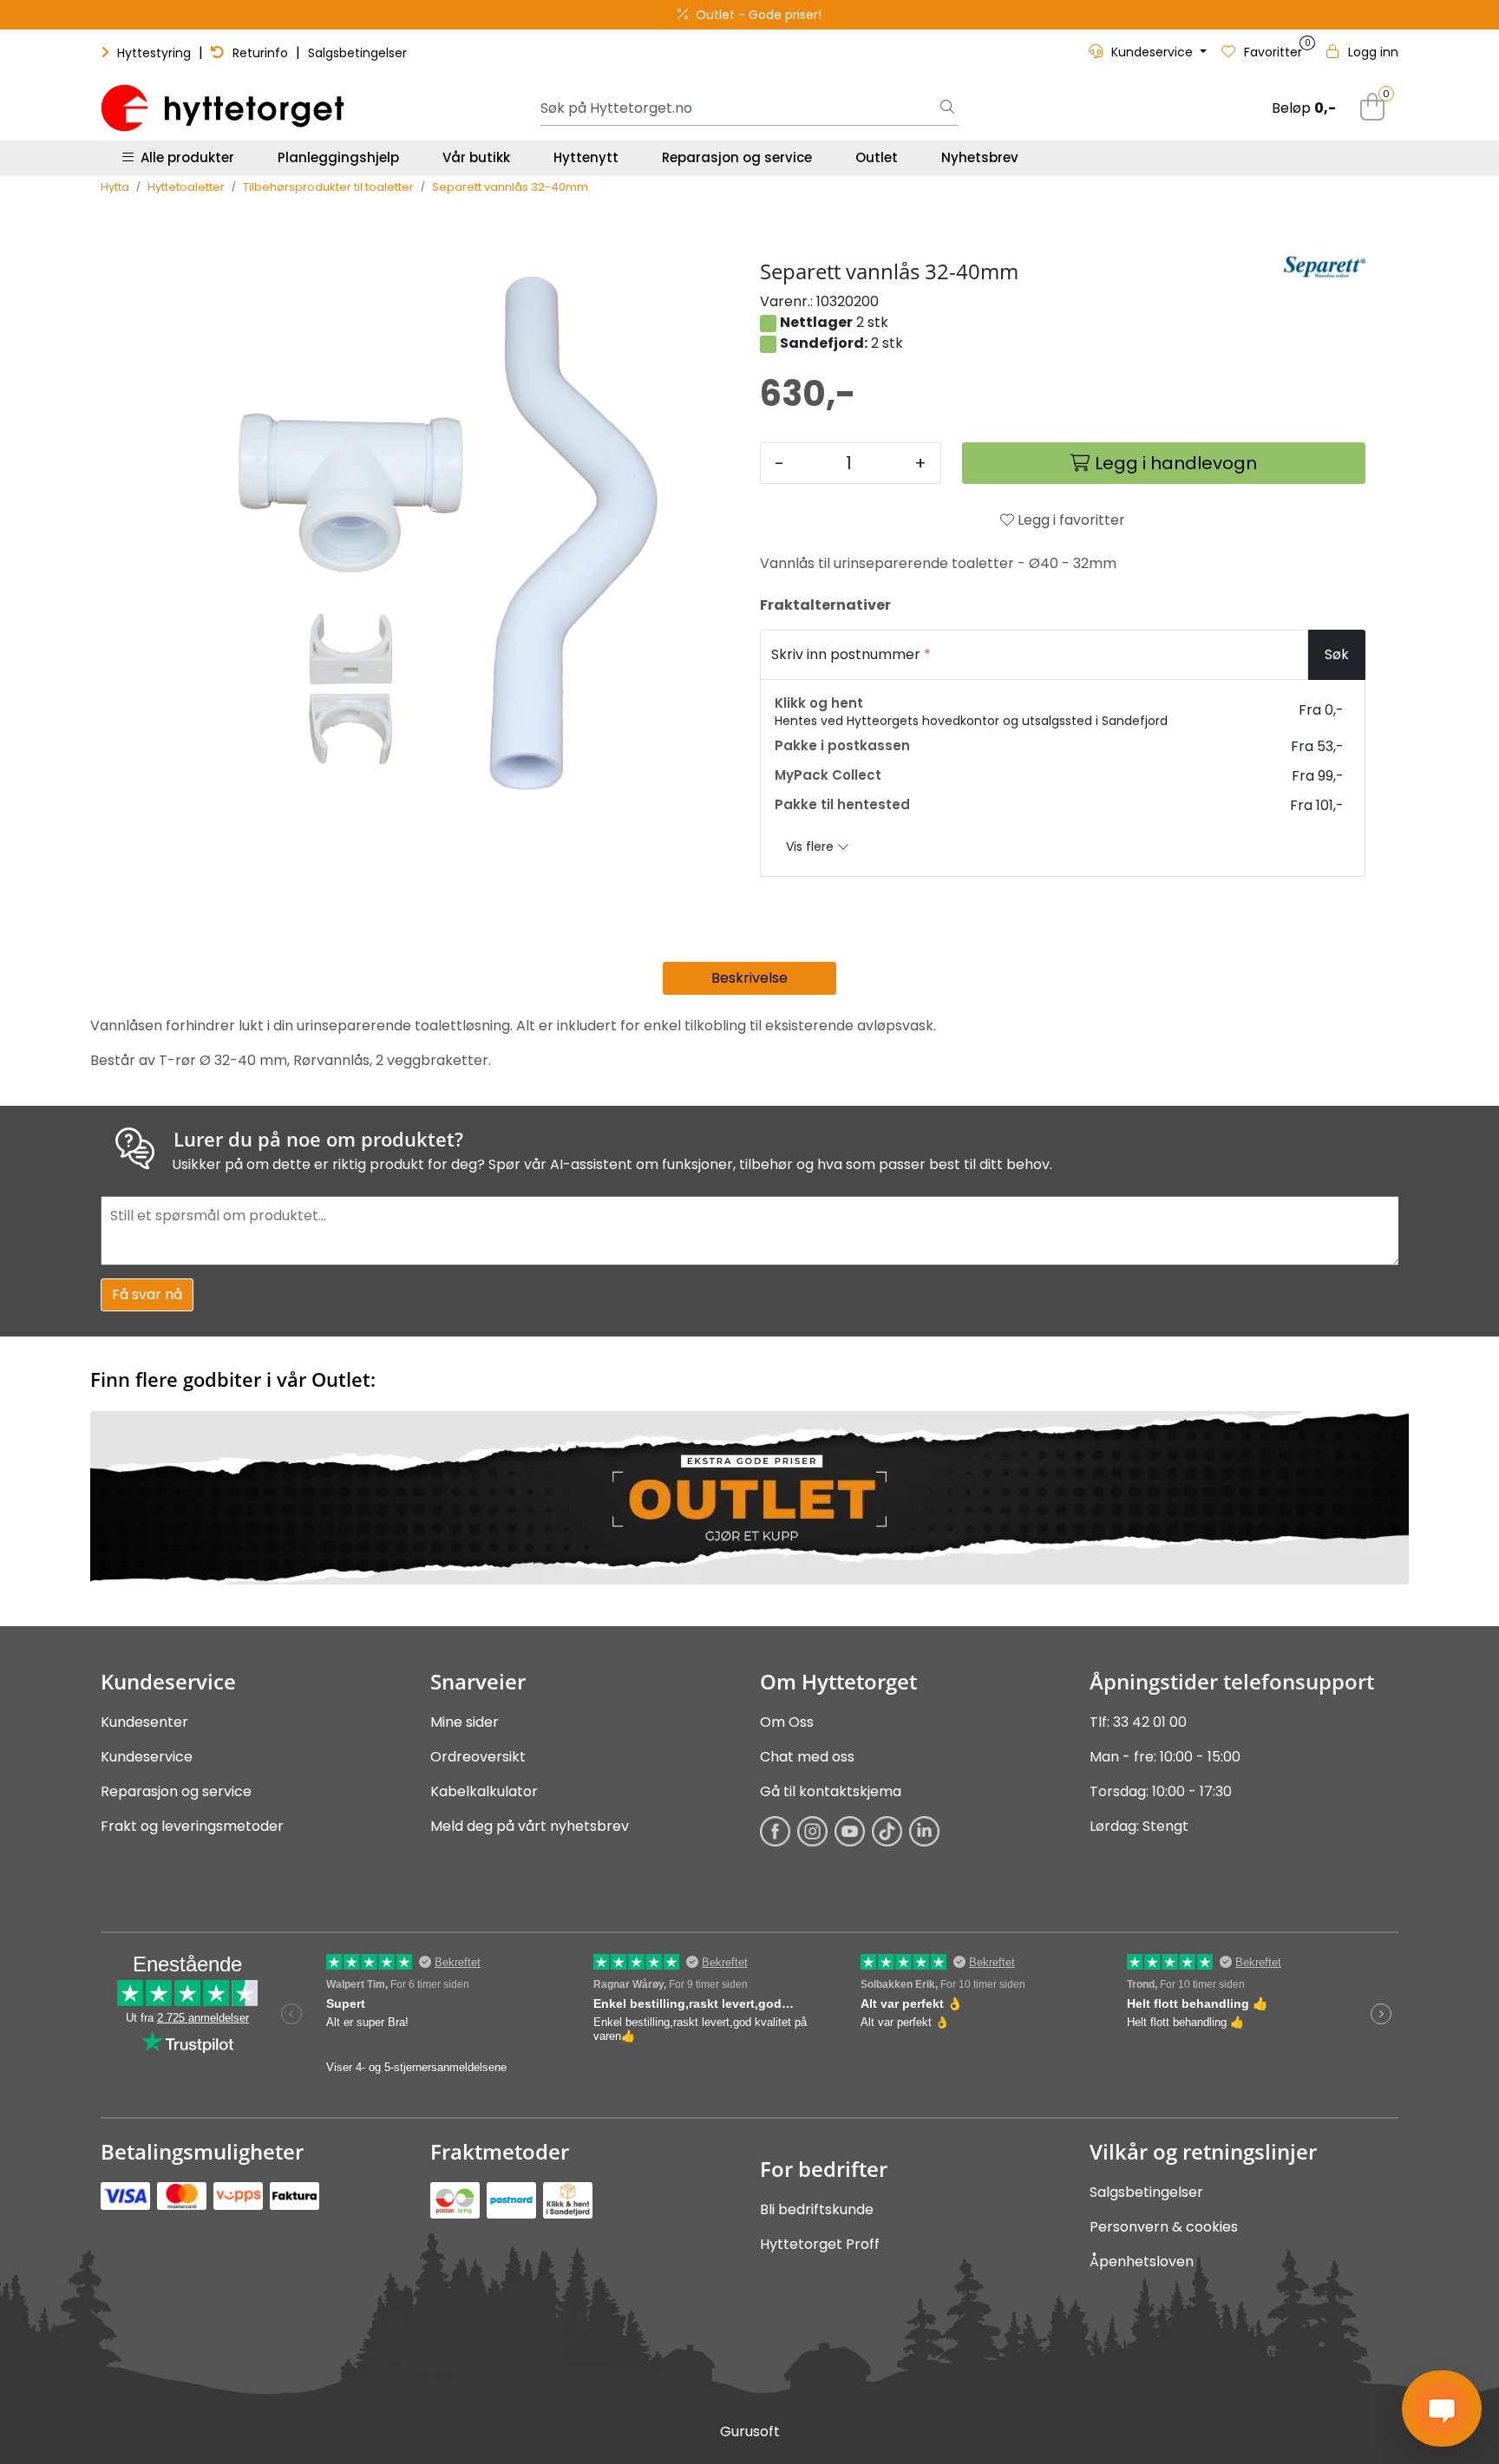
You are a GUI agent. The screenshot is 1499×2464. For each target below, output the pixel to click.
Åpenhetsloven (1142, 2261)
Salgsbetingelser (357, 53)
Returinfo (260, 53)
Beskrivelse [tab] (749, 978)
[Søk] (947, 108)
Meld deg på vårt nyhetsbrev (530, 1826)
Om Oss (787, 1722)
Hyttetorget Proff (820, 2244)
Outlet (877, 157)
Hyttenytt (586, 157)
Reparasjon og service (737, 157)
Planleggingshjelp (338, 157)
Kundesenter (144, 1722)
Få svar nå (147, 1294)
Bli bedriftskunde (817, 2209)
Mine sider (465, 1722)
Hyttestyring (154, 53)
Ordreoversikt (478, 1757)
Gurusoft (750, 2431)
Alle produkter (184, 157)
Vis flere (812, 846)
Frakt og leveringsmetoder (192, 1826)
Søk (1337, 654)
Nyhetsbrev (980, 157)
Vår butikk (476, 157)
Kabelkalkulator (484, 1791)
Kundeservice (147, 1757)
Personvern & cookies (1164, 2227)
